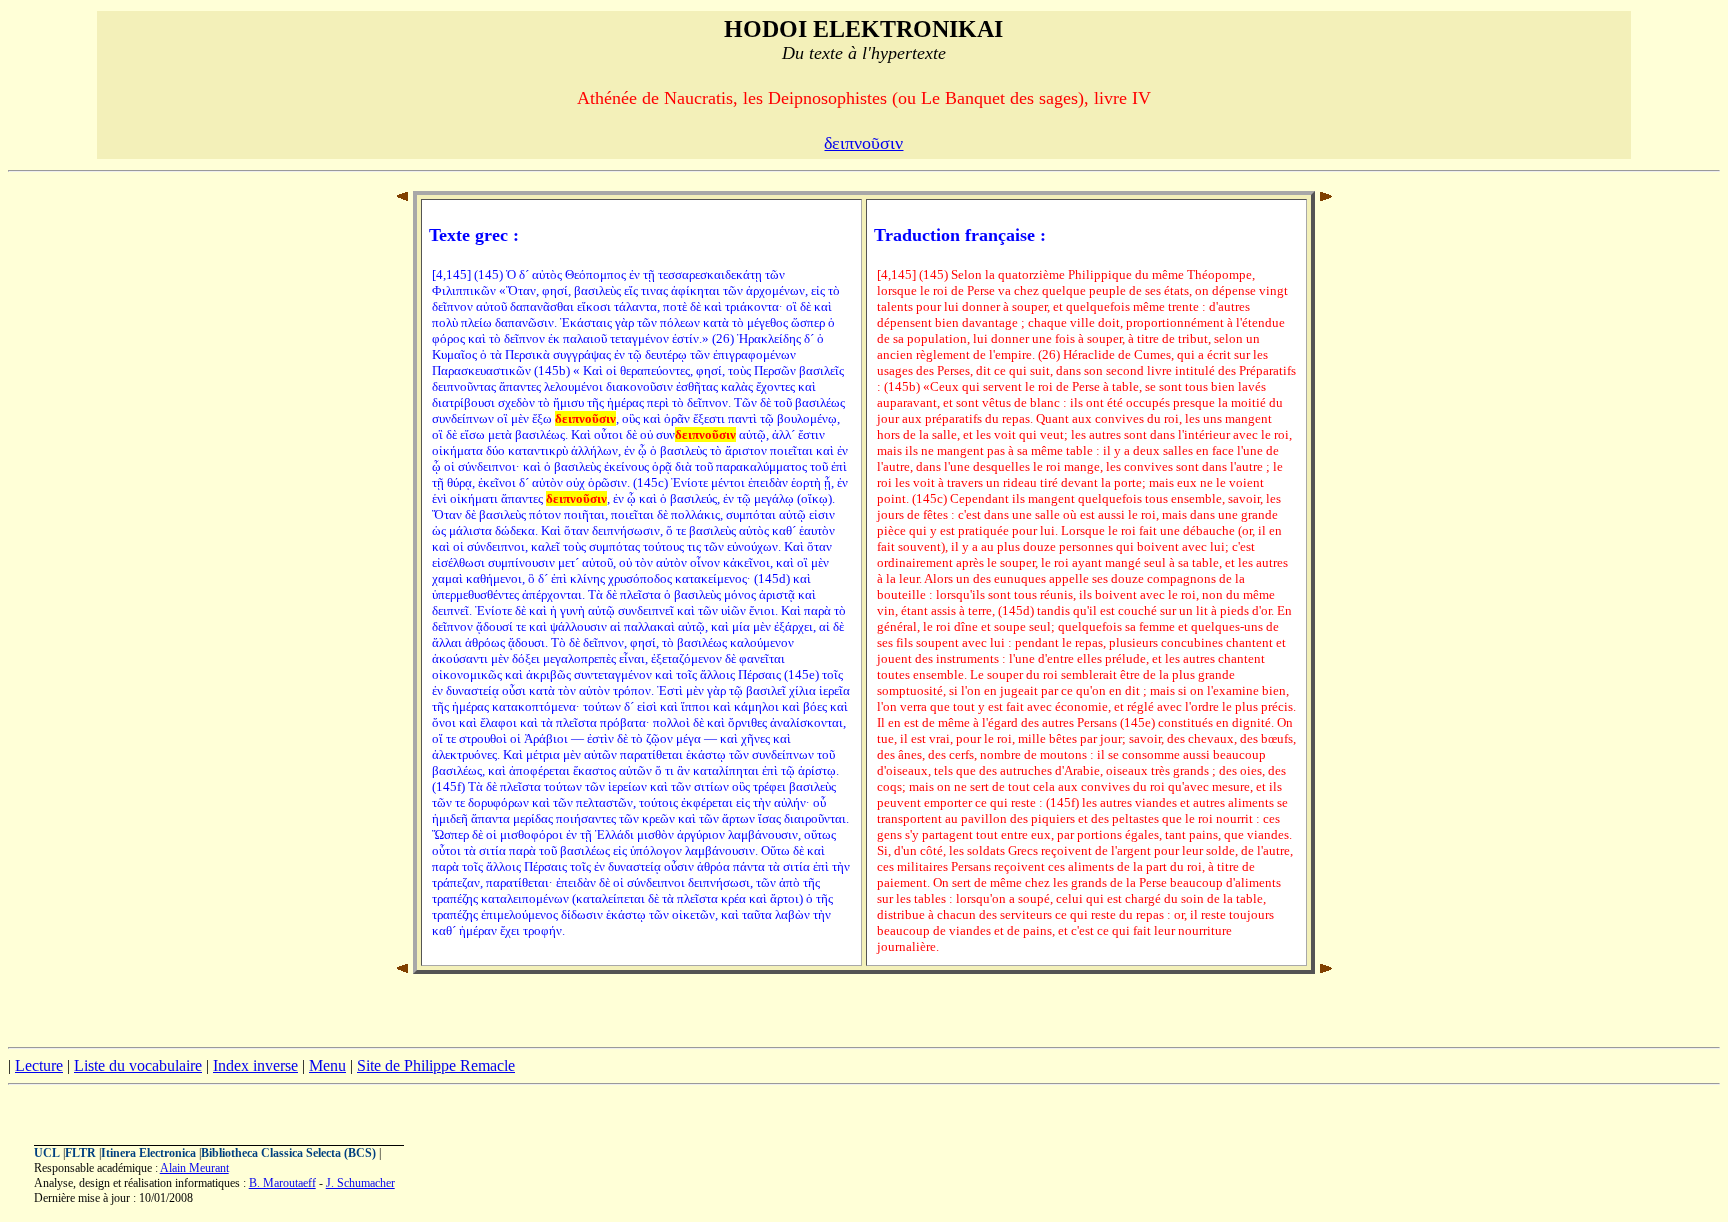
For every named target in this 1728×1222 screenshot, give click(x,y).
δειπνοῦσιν (863, 143)
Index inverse (255, 1065)
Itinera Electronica (148, 1153)
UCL (47, 1153)
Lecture (39, 1065)
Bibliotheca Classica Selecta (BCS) (288, 1153)
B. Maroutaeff (282, 1183)
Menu (327, 1065)
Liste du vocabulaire (138, 1065)
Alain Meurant (194, 1168)
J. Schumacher (360, 1183)
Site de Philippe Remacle (436, 1065)
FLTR (80, 1153)
